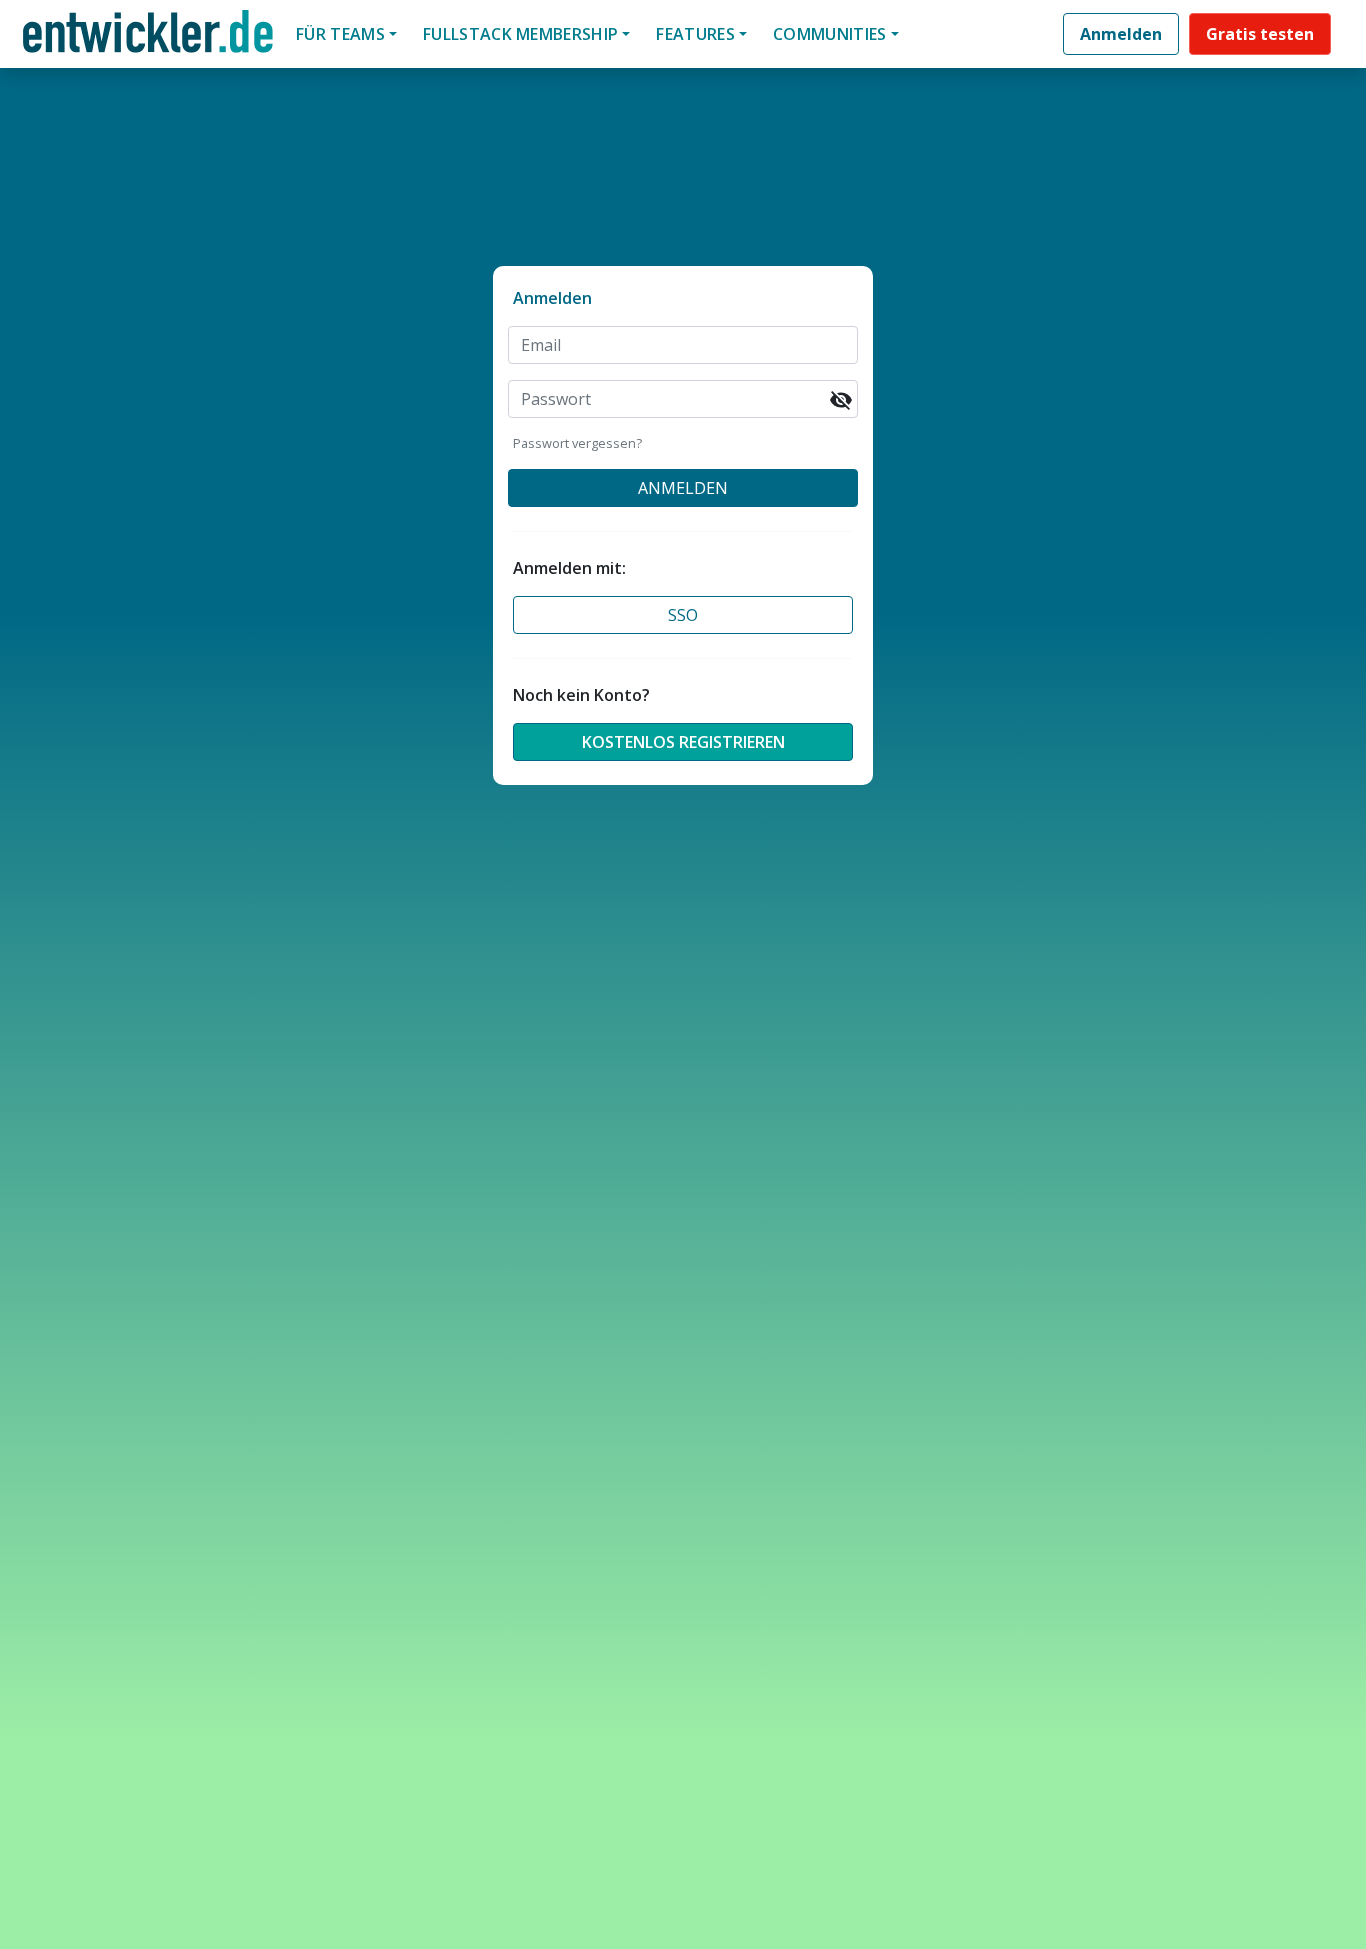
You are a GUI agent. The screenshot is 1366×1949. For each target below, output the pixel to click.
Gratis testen (1260, 34)
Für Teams (340, 34)
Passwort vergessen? (577, 443)
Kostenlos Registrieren (683, 742)
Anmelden (1121, 34)
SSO (683, 615)
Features (695, 34)
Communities (830, 34)
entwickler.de (148, 37)
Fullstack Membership (520, 34)
